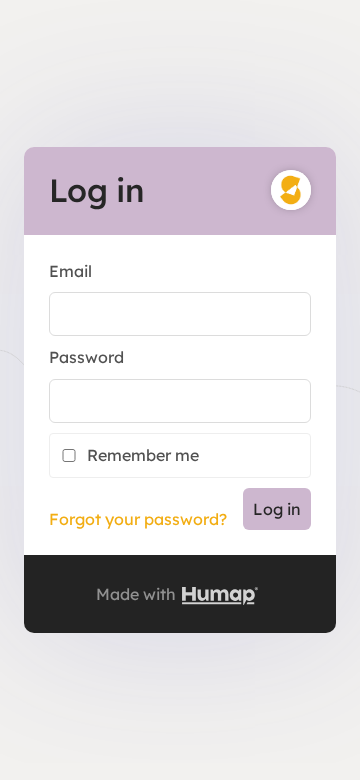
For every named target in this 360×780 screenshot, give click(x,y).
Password (86, 357)
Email (70, 271)
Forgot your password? (138, 519)
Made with (138, 594)
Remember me (143, 455)
